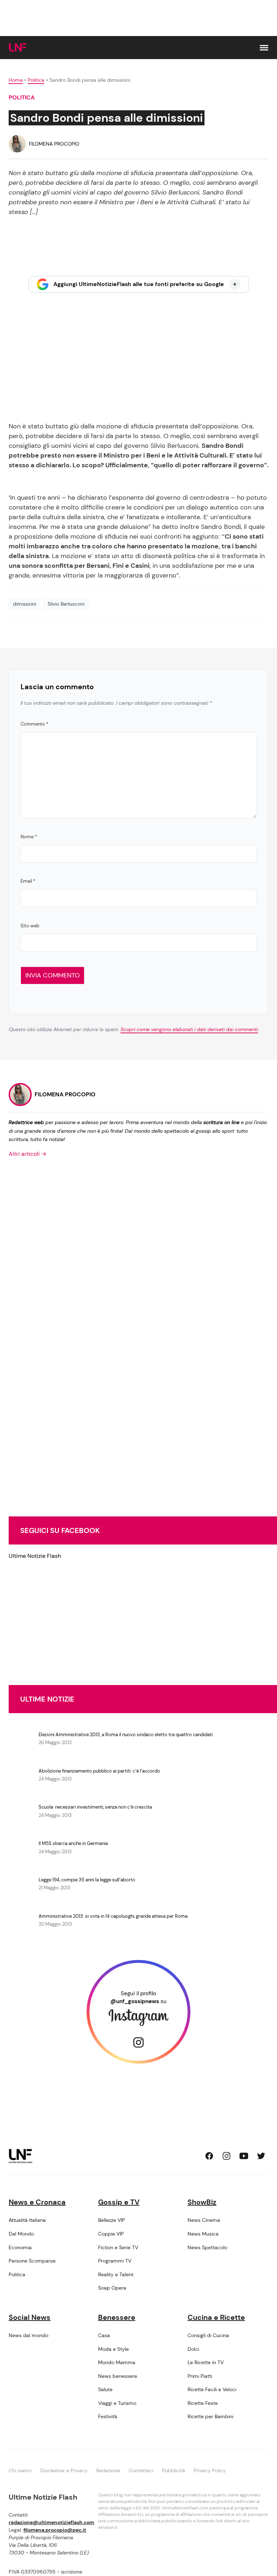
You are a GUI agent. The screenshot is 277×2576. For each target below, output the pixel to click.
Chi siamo (20, 2470)
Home (16, 80)
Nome (29, 837)
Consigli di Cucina (208, 2335)
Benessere (117, 2317)
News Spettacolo (207, 2247)
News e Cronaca (37, 2202)
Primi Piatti (200, 2376)
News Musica (203, 2234)
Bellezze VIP (111, 2220)
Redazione (108, 2470)
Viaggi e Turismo (117, 2403)
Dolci (193, 2349)
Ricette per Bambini (210, 2416)
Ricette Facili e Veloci (212, 2389)
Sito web (30, 926)
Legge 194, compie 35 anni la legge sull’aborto (87, 1880)
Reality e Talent (116, 2274)
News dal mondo (28, 2335)
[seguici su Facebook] (209, 2156)
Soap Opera (112, 2288)
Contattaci (141, 2470)
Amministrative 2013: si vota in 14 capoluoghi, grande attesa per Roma (113, 1916)
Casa (104, 2335)
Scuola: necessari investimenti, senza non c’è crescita (95, 1807)
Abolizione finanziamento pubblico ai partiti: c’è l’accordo (99, 1771)
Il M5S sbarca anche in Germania (73, 1843)
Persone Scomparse (32, 2261)
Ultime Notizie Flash (35, 1556)
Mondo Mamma (117, 2362)
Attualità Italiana (27, 2220)
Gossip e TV (119, 2202)
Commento (34, 724)
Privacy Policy (210, 2470)
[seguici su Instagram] (227, 2156)
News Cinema (204, 2220)
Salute (105, 2389)
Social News (30, 2317)
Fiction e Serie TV (118, 2247)
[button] (264, 48)
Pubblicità (173, 2470)
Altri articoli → (28, 1154)
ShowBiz (202, 2202)
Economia (20, 2247)
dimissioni (25, 604)
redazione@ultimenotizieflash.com (51, 2522)
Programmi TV (115, 2261)
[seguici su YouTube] (244, 2156)
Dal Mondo (21, 2234)
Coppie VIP (111, 2234)
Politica (36, 80)
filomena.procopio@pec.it (55, 2530)
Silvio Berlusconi (66, 604)
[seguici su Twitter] (261, 2156)
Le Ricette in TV (206, 2362)
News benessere (118, 2376)
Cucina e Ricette (216, 2317)
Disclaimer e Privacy (64, 2470)
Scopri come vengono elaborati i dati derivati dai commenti (189, 1029)
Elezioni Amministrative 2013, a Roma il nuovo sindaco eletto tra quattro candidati (126, 1735)
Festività (108, 2416)
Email (28, 881)
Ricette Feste (203, 2403)
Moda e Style (113, 2349)
